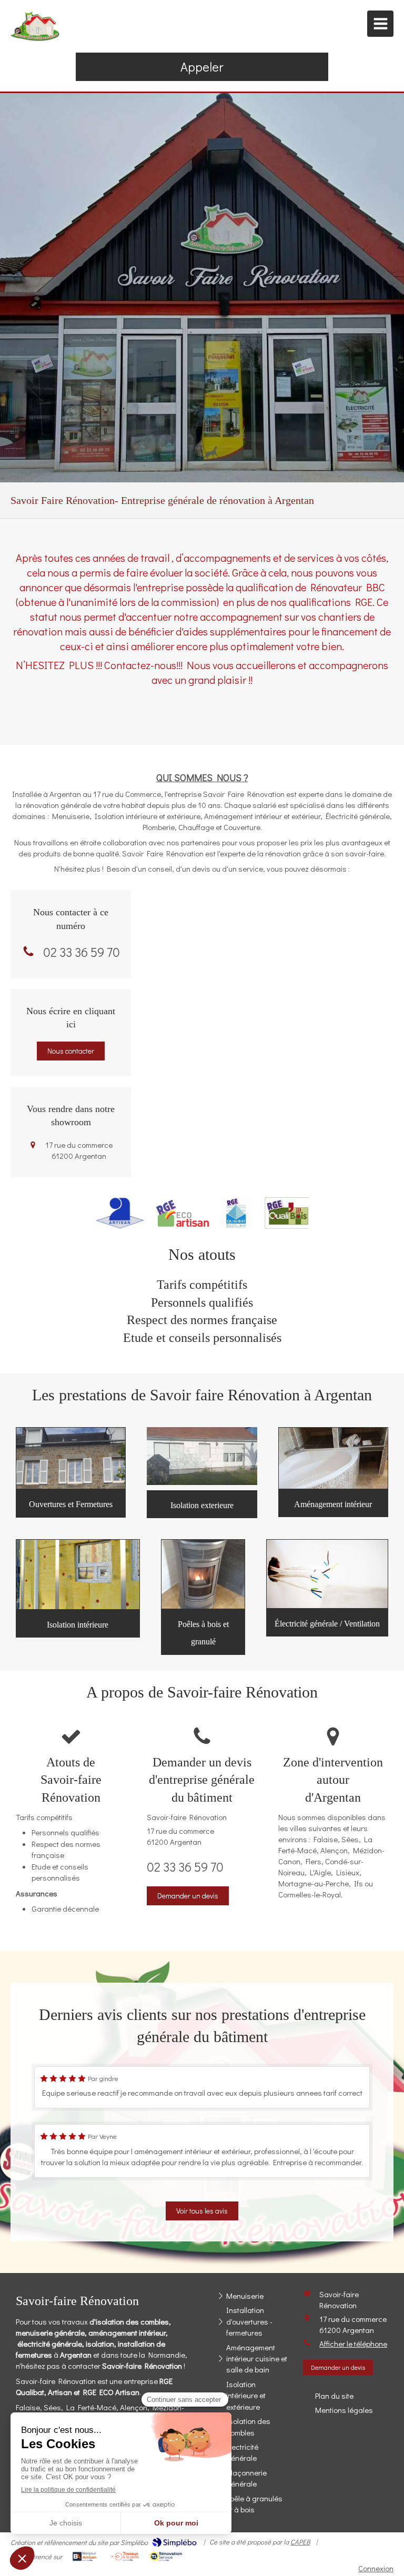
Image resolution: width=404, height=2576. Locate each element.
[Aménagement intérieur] (333, 1458)
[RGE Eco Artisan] (183, 1213)
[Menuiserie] (71, 1458)
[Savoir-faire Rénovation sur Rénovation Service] (166, 2557)
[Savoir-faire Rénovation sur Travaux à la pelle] (125, 2557)
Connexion (376, 2568)
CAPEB (300, 2542)
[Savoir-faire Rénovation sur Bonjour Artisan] (84, 2557)
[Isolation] (78, 1574)
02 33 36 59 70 (82, 952)
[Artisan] (120, 1213)
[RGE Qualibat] (237, 1213)
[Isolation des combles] (203, 1574)
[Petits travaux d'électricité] (327, 1574)
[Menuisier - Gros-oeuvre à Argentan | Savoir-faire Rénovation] (36, 26)
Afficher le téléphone (353, 2343)
